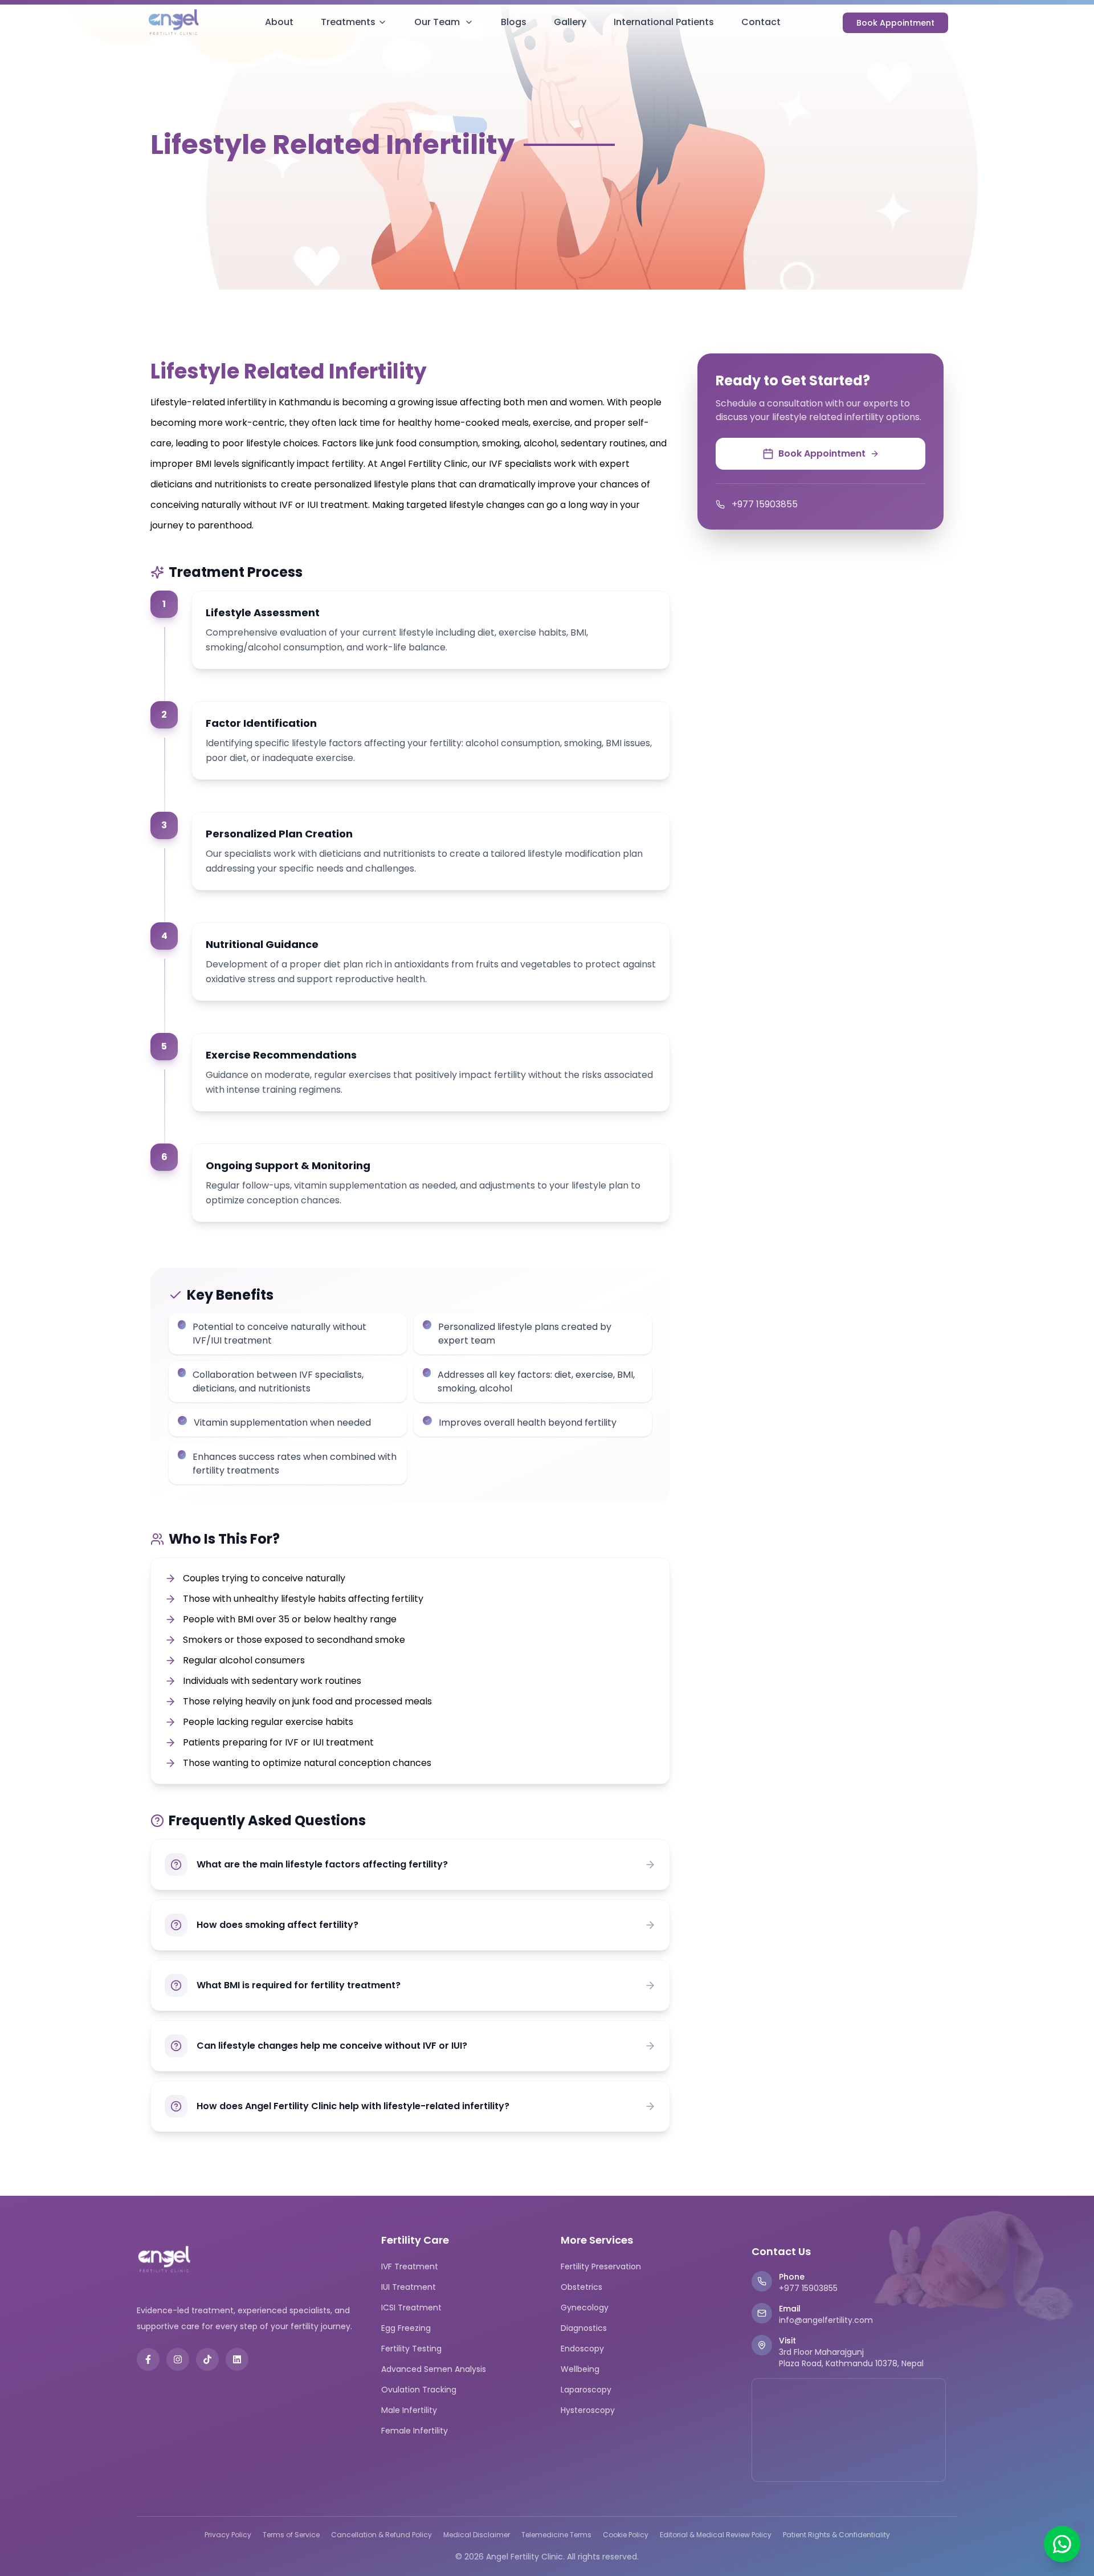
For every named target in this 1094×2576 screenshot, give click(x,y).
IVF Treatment (410, 2266)
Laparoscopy (586, 2390)
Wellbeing (580, 2369)
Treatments (348, 22)
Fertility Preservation (601, 2266)
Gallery (570, 22)
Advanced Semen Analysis (434, 2369)
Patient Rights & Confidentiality (836, 2535)
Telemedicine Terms (556, 2535)
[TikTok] (207, 2359)
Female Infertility (415, 2431)
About (279, 22)
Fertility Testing (411, 2349)
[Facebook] (148, 2359)
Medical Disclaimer (477, 2535)
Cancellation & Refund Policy (381, 2535)
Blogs (514, 22)
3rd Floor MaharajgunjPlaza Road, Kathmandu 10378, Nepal (851, 2358)
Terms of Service (291, 2535)
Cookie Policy (626, 2535)
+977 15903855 (765, 504)
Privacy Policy (228, 2535)
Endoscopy (582, 2349)
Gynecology (585, 2308)
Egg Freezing (406, 2328)
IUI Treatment (409, 2287)
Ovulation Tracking (419, 2390)
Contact (761, 22)
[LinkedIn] (237, 2359)
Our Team (437, 22)
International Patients (664, 22)
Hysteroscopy (588, 2410)
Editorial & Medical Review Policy (716, 2535)
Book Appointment (895, 23)
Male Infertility (409, 2410)
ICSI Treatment (411, 2308)
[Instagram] (178, 2359)
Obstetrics (581, 2287)
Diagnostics (584, 2328)
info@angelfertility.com (826, 2320)
